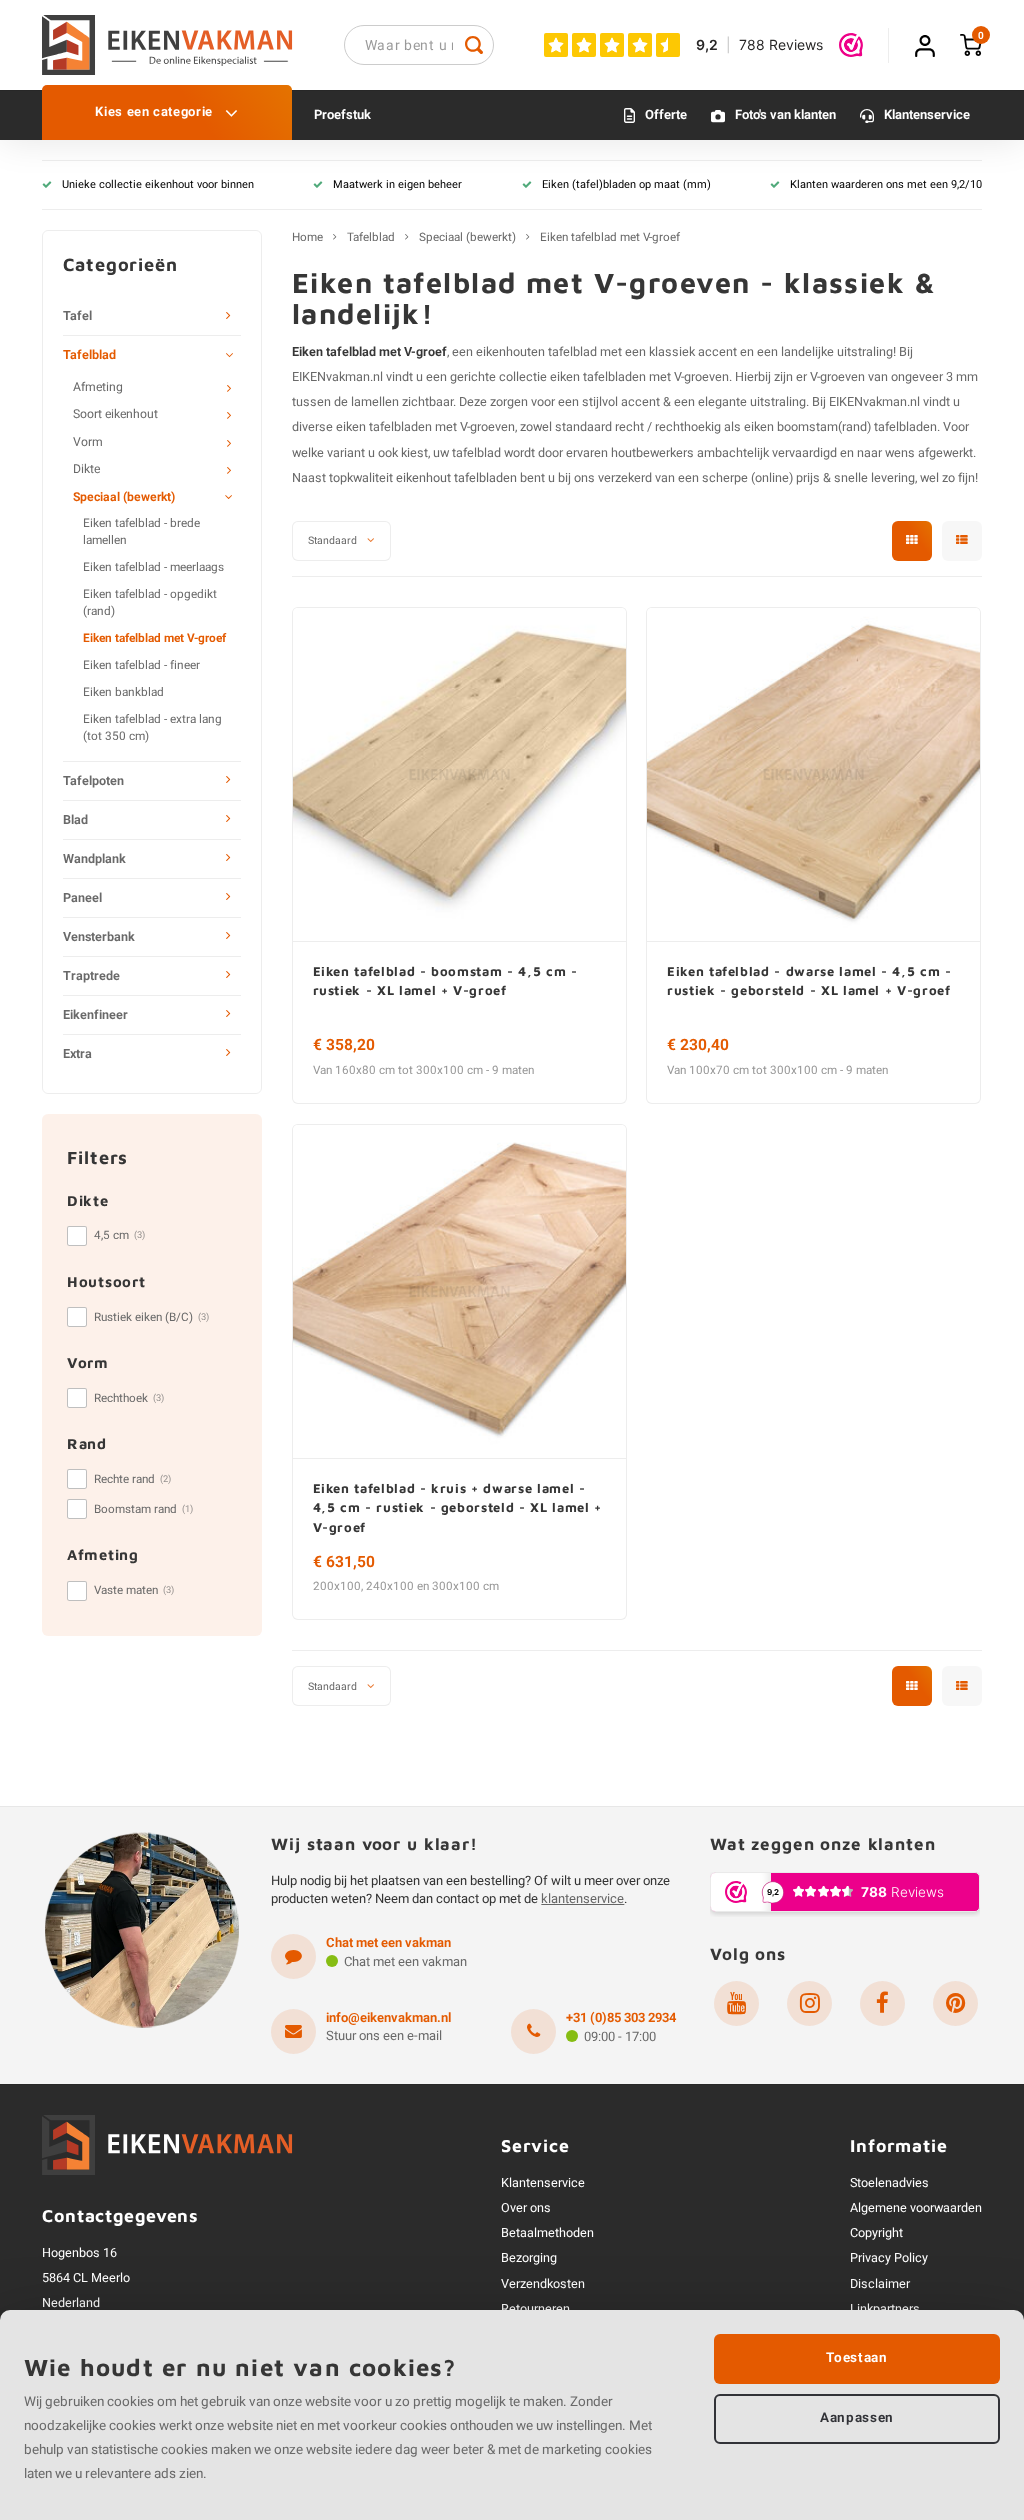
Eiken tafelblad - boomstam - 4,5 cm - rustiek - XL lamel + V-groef (445, 981)
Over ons (526, 2208)
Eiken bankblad (123, 692)
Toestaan (856, 2358)
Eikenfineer (95, 1015)
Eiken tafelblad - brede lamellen (141, 532)
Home (307, 238)
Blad (75, 820)
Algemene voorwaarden (916, 2208)
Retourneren (535, 2309)
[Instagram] (809, 2003)
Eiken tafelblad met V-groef (154, 638)
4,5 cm (119, 1235)
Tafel (77, 316)
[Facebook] (882, 2003)
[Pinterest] (955, 2003)
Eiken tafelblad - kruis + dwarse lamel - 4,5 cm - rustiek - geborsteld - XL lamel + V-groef (457, 1507)
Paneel (82, 898)
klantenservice (582, 1898)
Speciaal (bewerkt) (124, 497)
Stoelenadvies (889, 2183)
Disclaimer (880, 2284)
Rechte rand (132, 1479)
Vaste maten (134, 1590)
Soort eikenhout (115, 414)
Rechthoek (129, 1398)
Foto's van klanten (785, 114)
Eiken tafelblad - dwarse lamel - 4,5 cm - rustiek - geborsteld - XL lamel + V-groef (809, 981)
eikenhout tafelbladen (456, 478)
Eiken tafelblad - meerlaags (153, 567)
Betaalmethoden (547, 2233)
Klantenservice (927, 114)
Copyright (876, 2233)
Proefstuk (342, 114)
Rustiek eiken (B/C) (151, 1317)
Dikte (86, 469)
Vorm (88, 442)
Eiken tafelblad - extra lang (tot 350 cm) (152, 728)
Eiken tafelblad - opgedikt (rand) (150, 603)
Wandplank (94, 859)
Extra (77, 1054)
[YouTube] (736, 2003)
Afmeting (98, 387)
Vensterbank (99, 937)
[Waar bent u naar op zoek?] (474, 45)
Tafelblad (89, 355)
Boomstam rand (143, 1509)
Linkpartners (885, 2309)
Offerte (666, 114)
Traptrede (91, 976)
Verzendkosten (543, 2284)
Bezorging (529, 2258)
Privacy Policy (889, 2258)
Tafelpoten (93, 781)
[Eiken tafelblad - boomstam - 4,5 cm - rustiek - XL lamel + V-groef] (459, 775)
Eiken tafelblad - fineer (141, 665)
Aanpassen (857, 2418)
